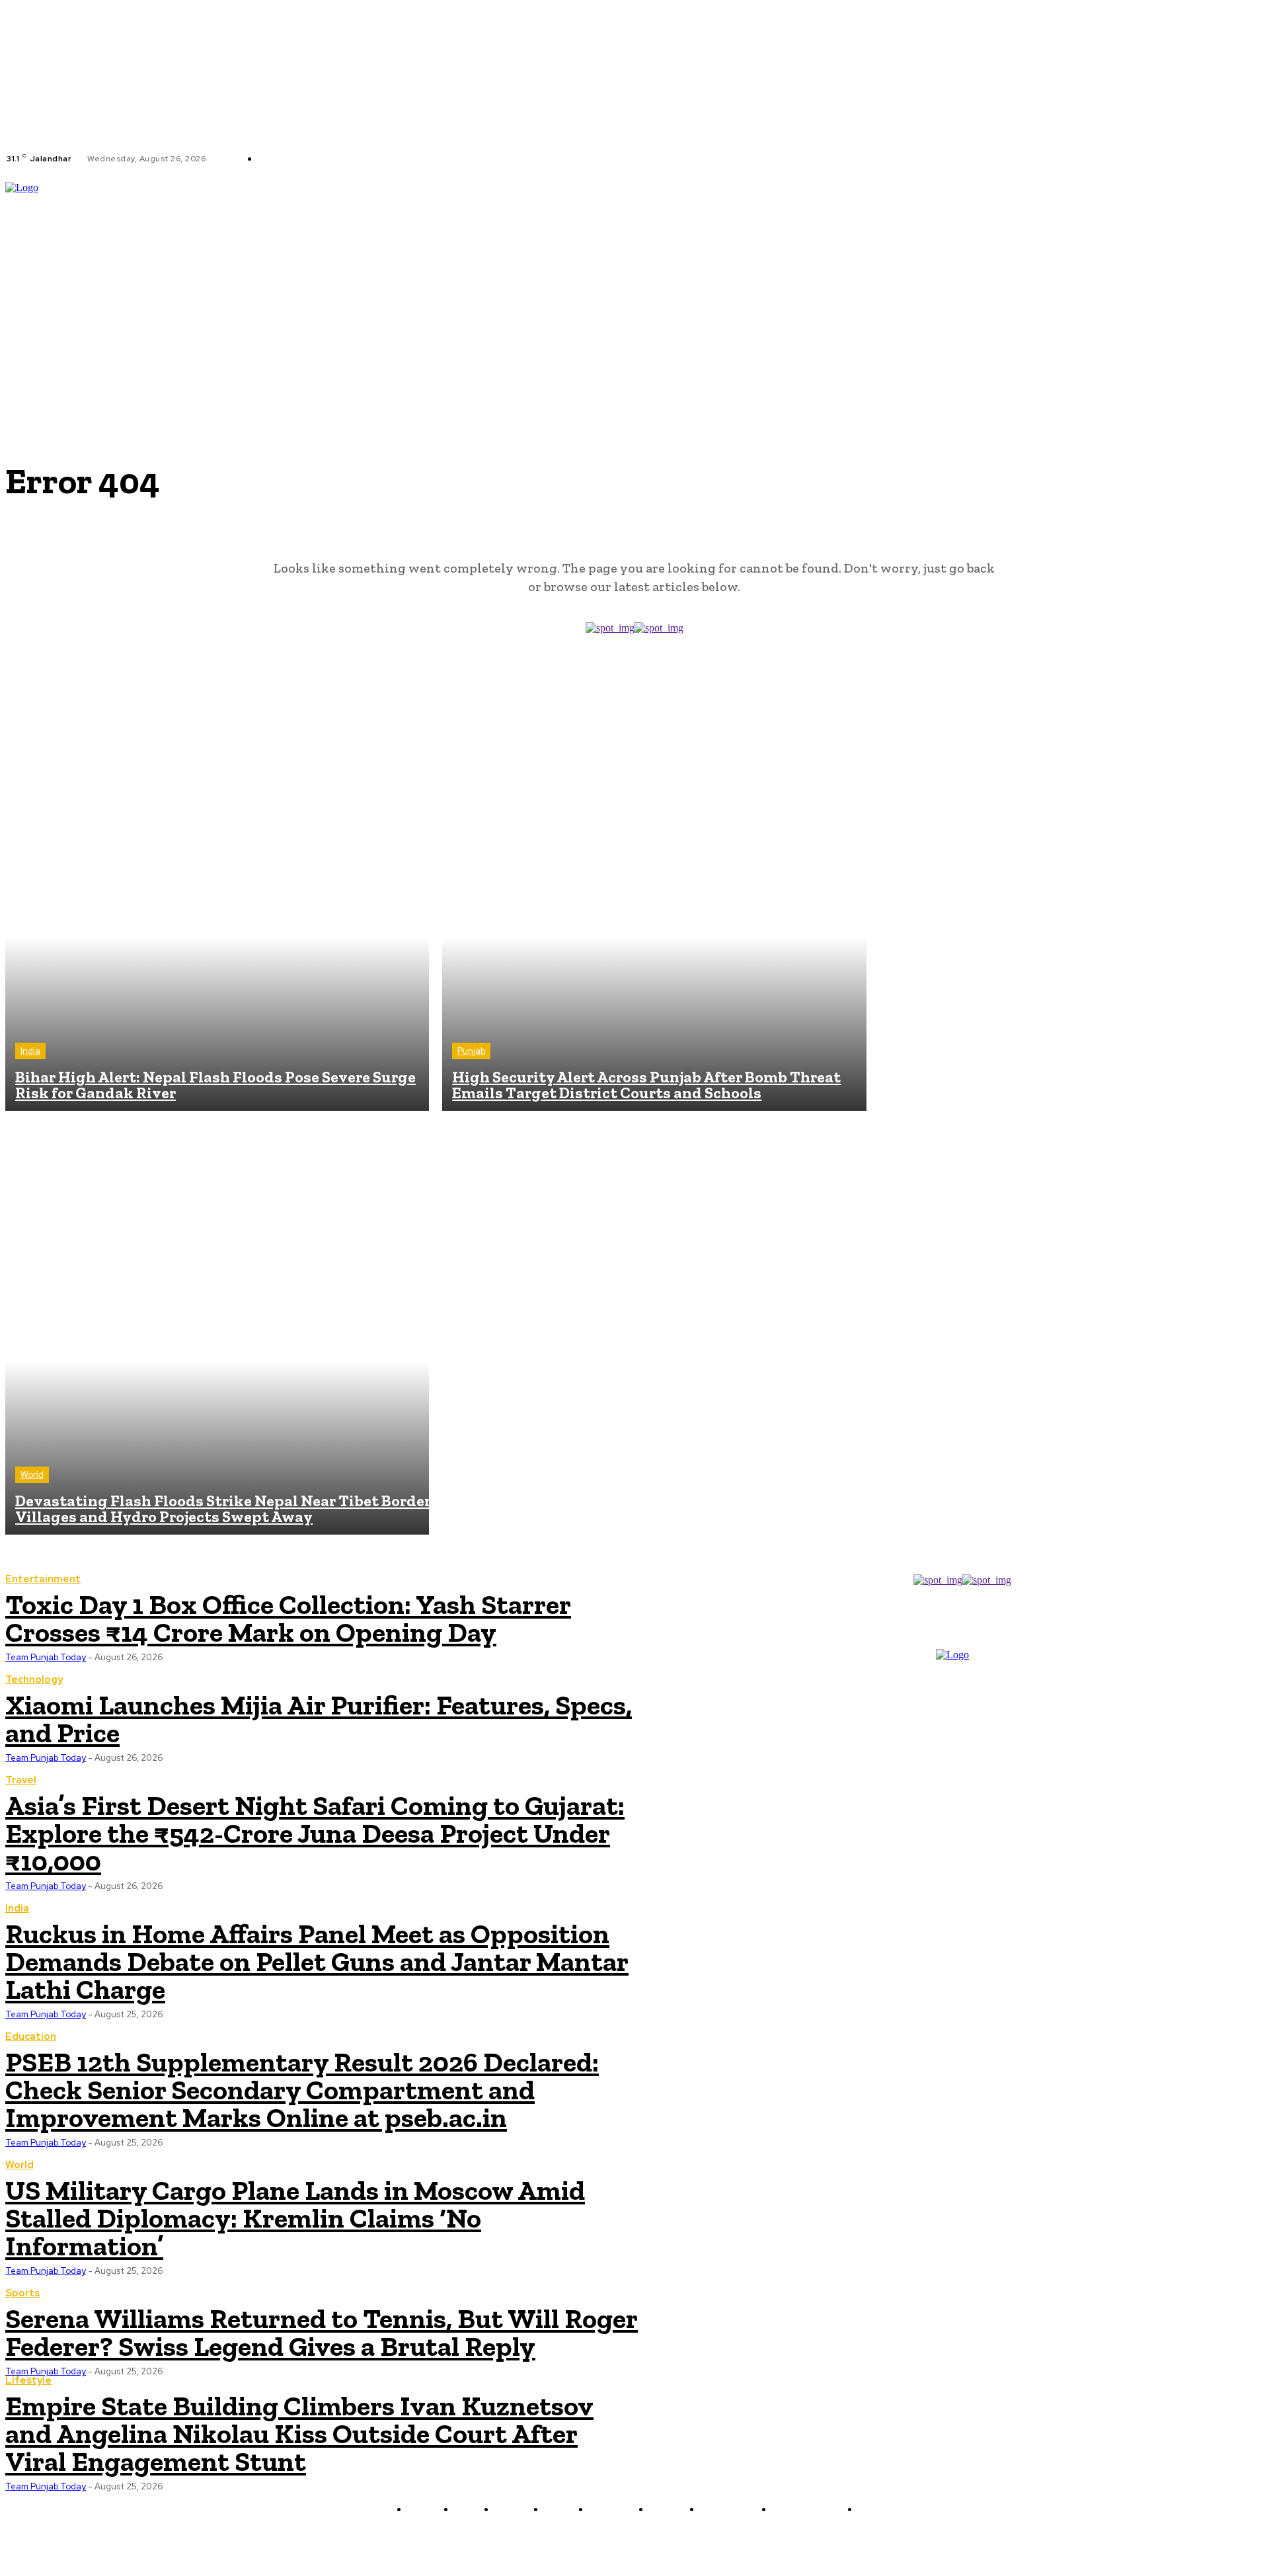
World (32, 1475)
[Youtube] (461, 159)
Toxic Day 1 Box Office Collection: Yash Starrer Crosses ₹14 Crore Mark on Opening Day (288, 1618)
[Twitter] (445, 159)
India (30, 1051)
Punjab (471, 1051)
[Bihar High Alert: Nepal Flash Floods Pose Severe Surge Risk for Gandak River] (217, 899)
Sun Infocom (775, 2541)
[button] (1258, 273)
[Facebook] (413, 159)
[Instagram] (429, 159)
